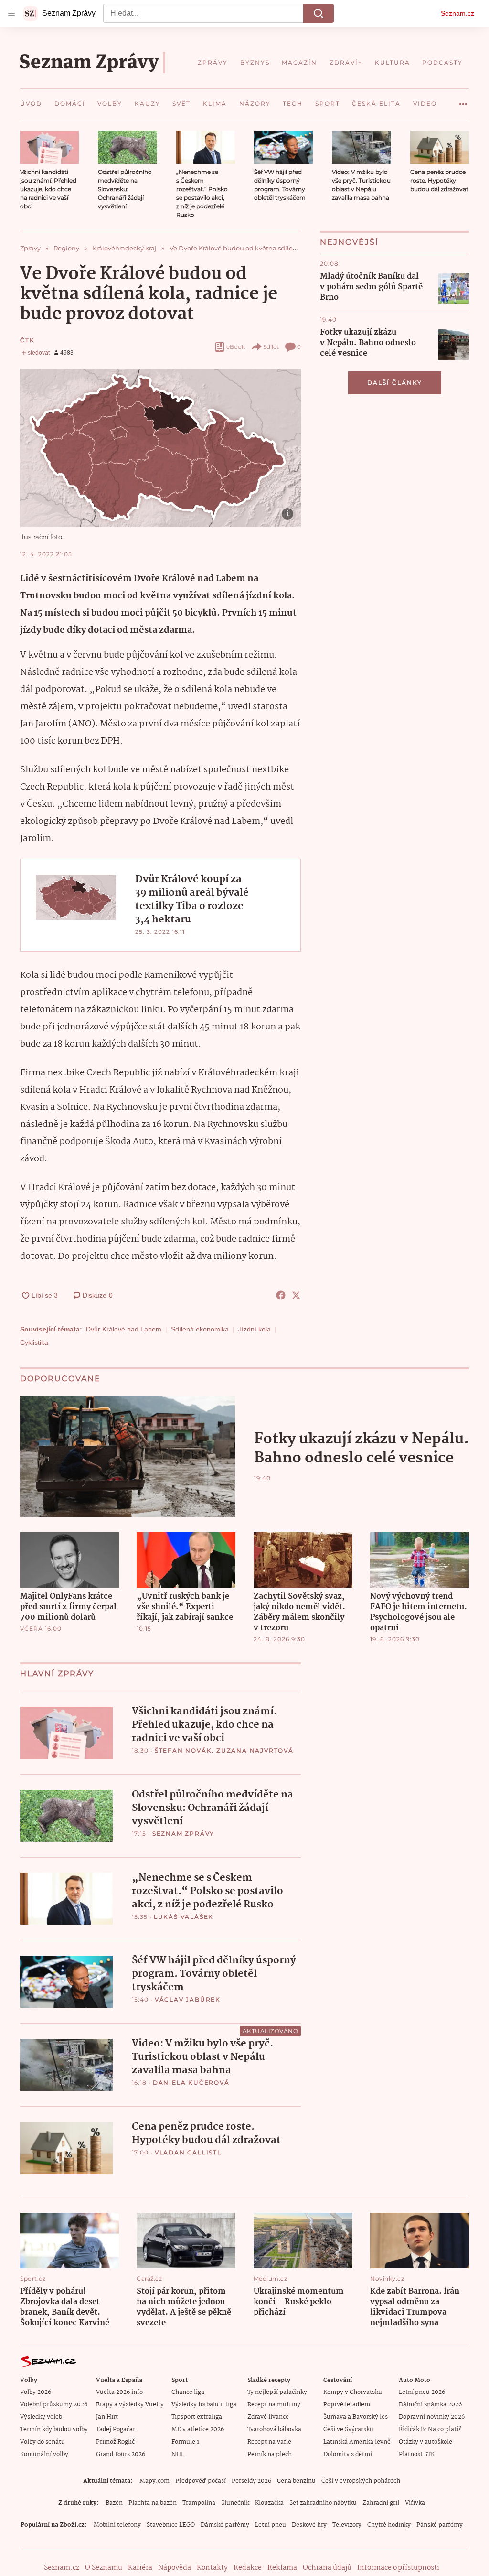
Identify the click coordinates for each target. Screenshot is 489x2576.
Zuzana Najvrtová (255, 1750)
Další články (395, 383)
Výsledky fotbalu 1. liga (204, 2405)
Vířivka (415, 2503)
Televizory (347, 2525)
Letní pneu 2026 (422, 2392)
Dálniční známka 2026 (430, 2405)
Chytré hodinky (389, 2525)
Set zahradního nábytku (323, 2503)
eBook (236, 347)
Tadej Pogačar (116, 2430)
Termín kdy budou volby (54, 2430)
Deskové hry (309, 2525)
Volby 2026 (36, 2392)
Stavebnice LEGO (171, 2525)
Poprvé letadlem (347, 2405)
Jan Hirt (107, 2417)
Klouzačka (269, 2503)
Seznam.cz (457, 13)
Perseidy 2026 (251, 2481)
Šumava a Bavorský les (356, 2417)
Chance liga (188, 2392)
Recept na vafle (269, 2442)
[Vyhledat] (319, 13)
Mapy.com (154, 2481)
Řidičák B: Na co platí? (430, 2430)
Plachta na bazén (153, 2503)
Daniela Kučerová (191, 2083)
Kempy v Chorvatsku (353, 2392)
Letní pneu (271, 2525)
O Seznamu (104, 2568)
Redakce (248, 2568)
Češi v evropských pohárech (361, 2481)
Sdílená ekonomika (200, 1329)
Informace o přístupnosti (398, 2568)
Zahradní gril (381, 2503)
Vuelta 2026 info (119, 2392)
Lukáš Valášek (184, 1917)
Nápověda (175, 2568)
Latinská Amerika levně (357, 2442)
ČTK (27, 340)
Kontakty (212, 2568)
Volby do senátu (43, 2442)
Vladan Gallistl (188, 2152)
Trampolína (199, 2503)
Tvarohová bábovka (274, 2430)
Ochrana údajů (327, 2568)
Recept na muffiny (274, 2405)
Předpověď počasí (201, 2481)
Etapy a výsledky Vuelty (130, 2405)
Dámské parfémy (225, 2525)
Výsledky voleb (41, 2417)
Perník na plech (270, 2454)
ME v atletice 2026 (198, 2430)
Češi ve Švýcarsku (348, 2430)
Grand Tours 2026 (121, 2454)
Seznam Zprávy (183, 1834)
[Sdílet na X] (296, 1295)
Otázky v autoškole (425, 2442)
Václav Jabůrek (188, 1999)
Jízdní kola (255, 1329)
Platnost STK (417, 2454)
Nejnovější (349, 242)
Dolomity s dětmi (348, 2454)
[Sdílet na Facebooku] (281, 1295)
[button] (49, 147)
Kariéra (140, 2568)
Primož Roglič (115, 2442)
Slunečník (235, 2503)
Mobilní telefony (117, 2525)
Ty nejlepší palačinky (277, 2392)
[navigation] (11, 13)
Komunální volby (44, 2454)
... (463, 100)
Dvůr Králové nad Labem (124, 1329)
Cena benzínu (296, 2481)
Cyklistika (34, 1342)
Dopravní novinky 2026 (432, 2417)
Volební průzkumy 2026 (54, 2405)
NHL (178, 2454)
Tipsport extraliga (197, 2417)
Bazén (114, 2503)
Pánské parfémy (440, 2525)
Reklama (282, 2568)
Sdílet (271, 347)
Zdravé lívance (268, 2417)
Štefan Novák (183, 1750)
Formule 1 (185, 2442)
